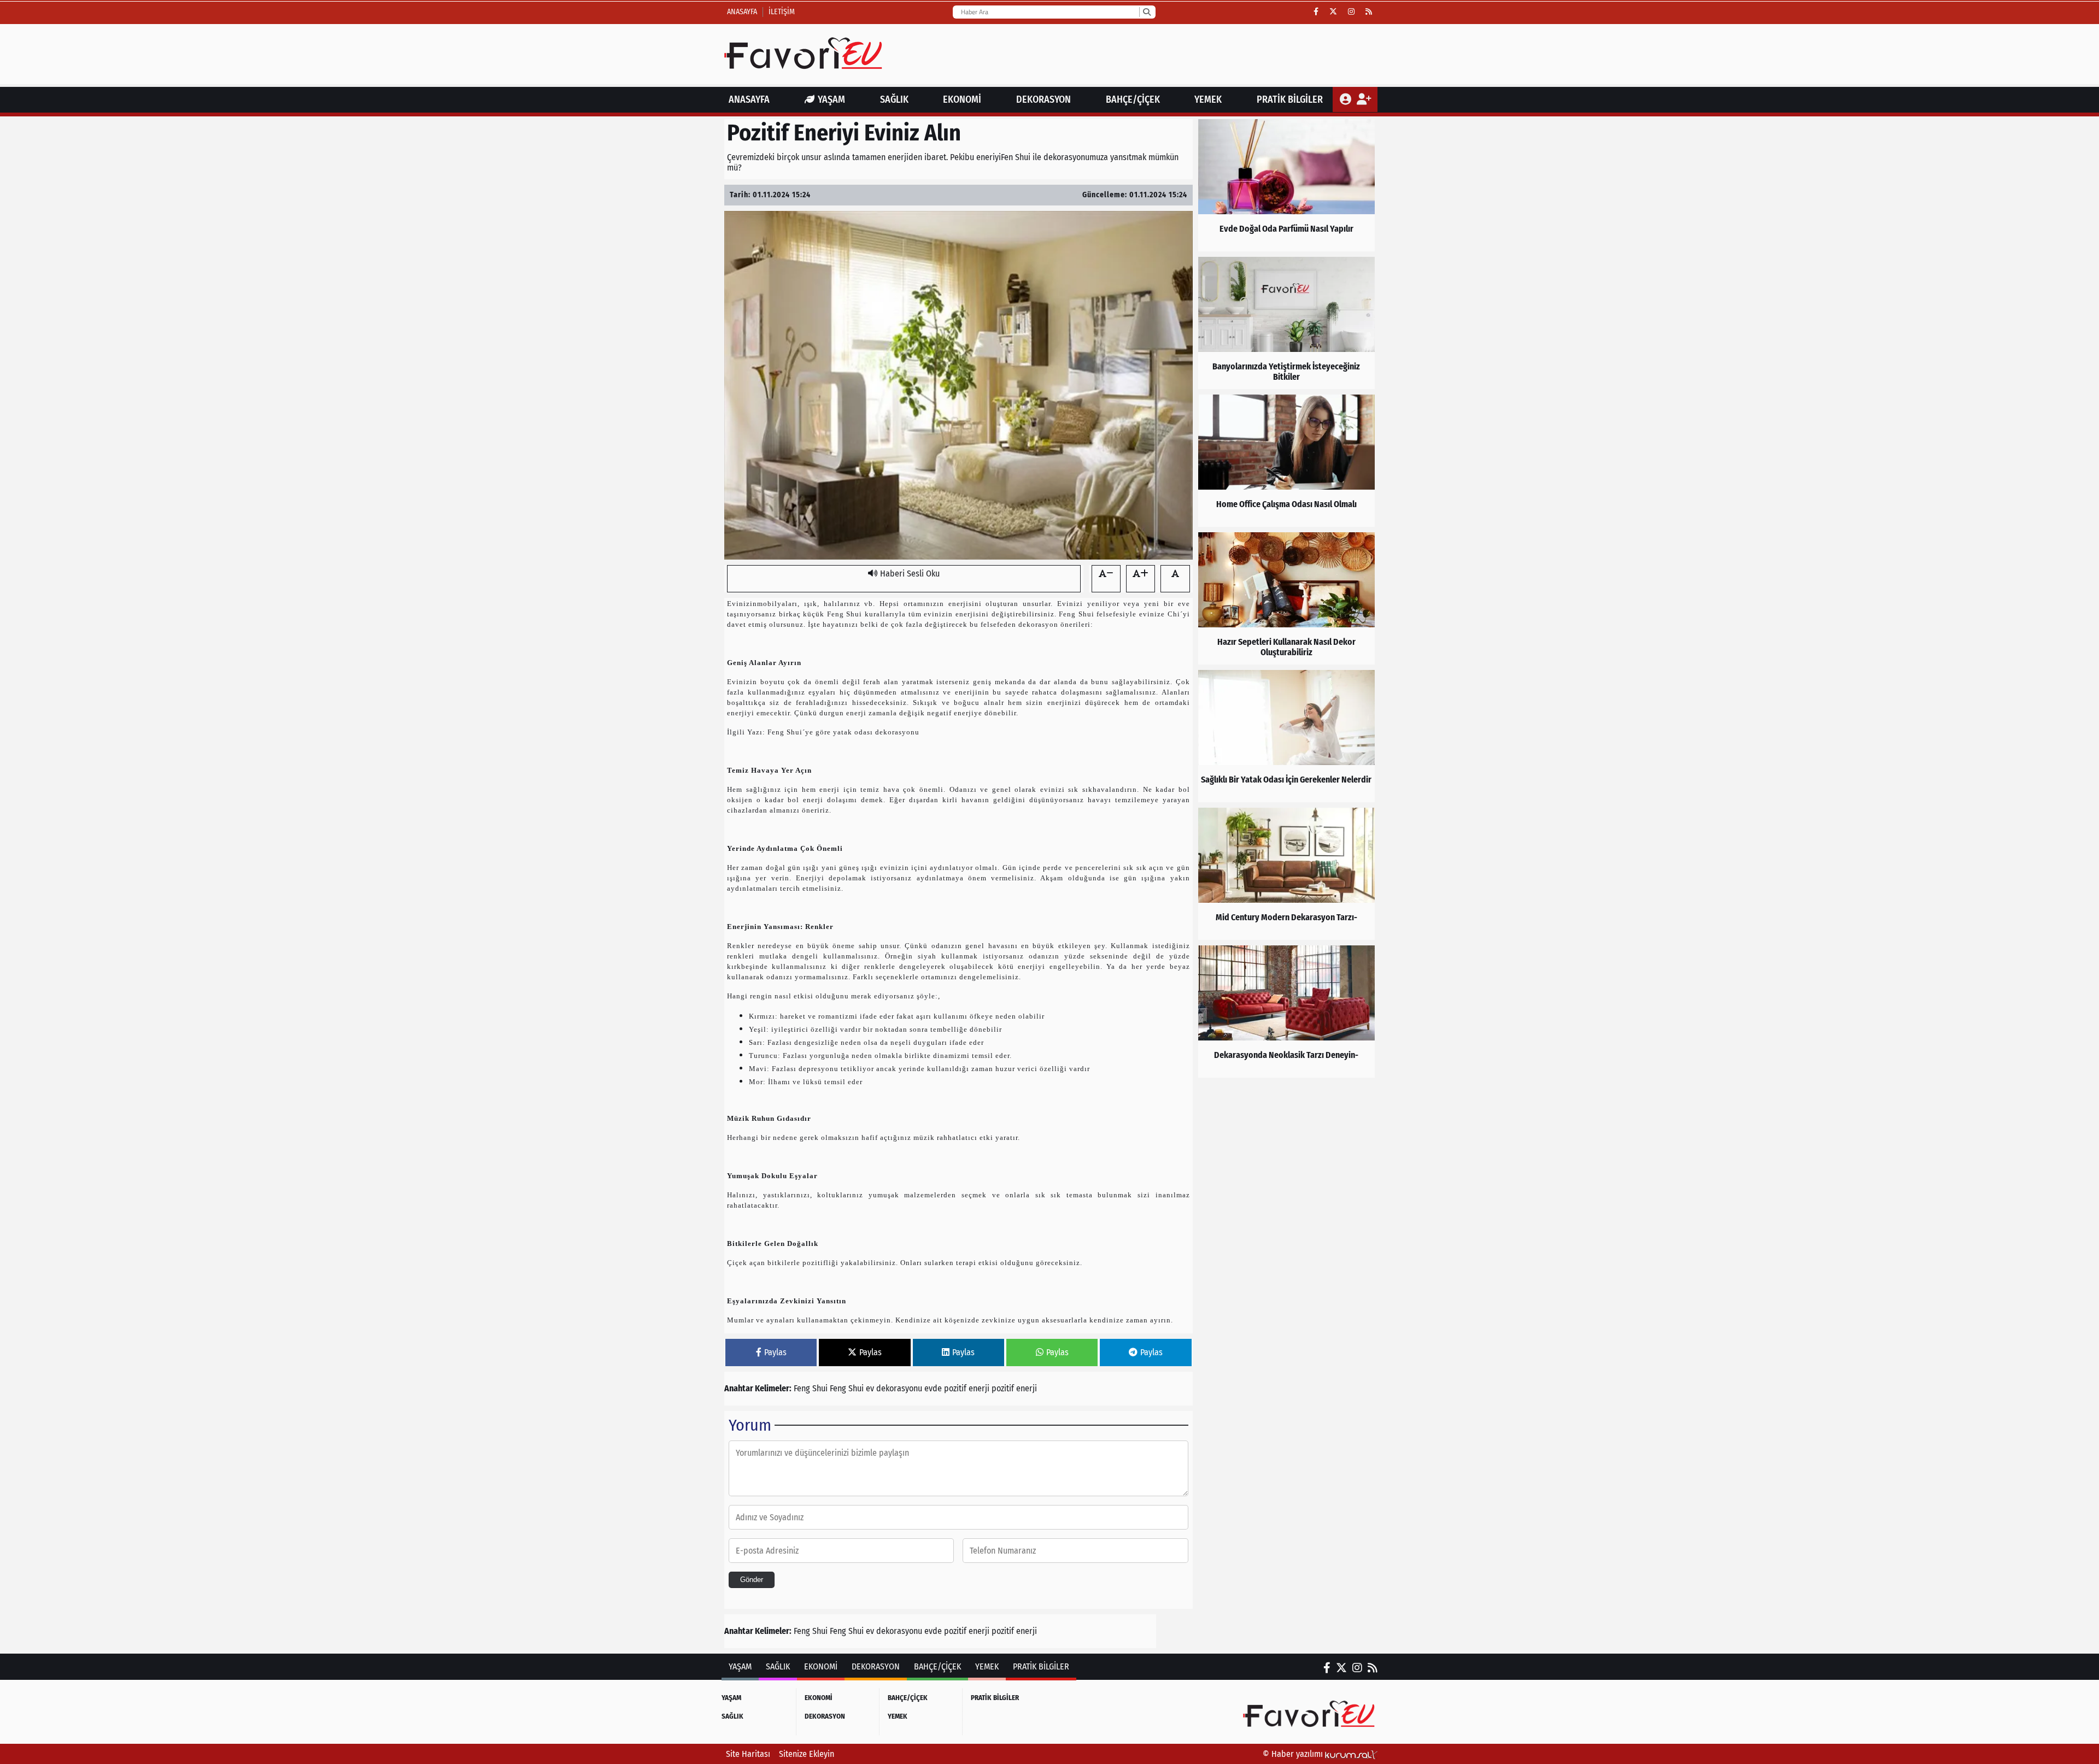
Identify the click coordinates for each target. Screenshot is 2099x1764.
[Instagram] (1351, 12)
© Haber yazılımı (1294, 1754)
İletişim (782, 12)
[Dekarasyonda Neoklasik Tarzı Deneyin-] (1286, 1012)
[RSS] (1369, 12)
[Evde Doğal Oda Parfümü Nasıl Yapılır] (1286, 185)
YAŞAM (831, 99)
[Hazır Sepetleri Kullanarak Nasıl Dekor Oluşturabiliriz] (1286, 598)
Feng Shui (812, 1388)
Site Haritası (748, 1754)
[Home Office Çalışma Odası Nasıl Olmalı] (1286, 461)
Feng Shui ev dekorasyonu (877, 1388)
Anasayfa (742, 12)
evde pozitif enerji (958, 1388)
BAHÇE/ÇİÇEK (1133, 99)
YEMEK (1208, 99)
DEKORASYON (1043, 99)
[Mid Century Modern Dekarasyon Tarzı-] (1286, 874)
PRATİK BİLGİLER (1290, 99)
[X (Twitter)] (1333, 12)
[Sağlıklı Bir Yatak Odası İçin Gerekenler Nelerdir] (1286, 736)
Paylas (775, 1352)
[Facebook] (1316, 12)
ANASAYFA (749, 99)
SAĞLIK (894, 99)
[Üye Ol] (1364, 99)
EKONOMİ (962, 99)
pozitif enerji (1014, 1388)
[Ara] (1147, 12)
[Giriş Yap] (1347, 99)
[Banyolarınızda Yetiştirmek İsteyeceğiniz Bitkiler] (1286, 323)
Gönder (752, 1580)
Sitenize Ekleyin (807, 1754)
